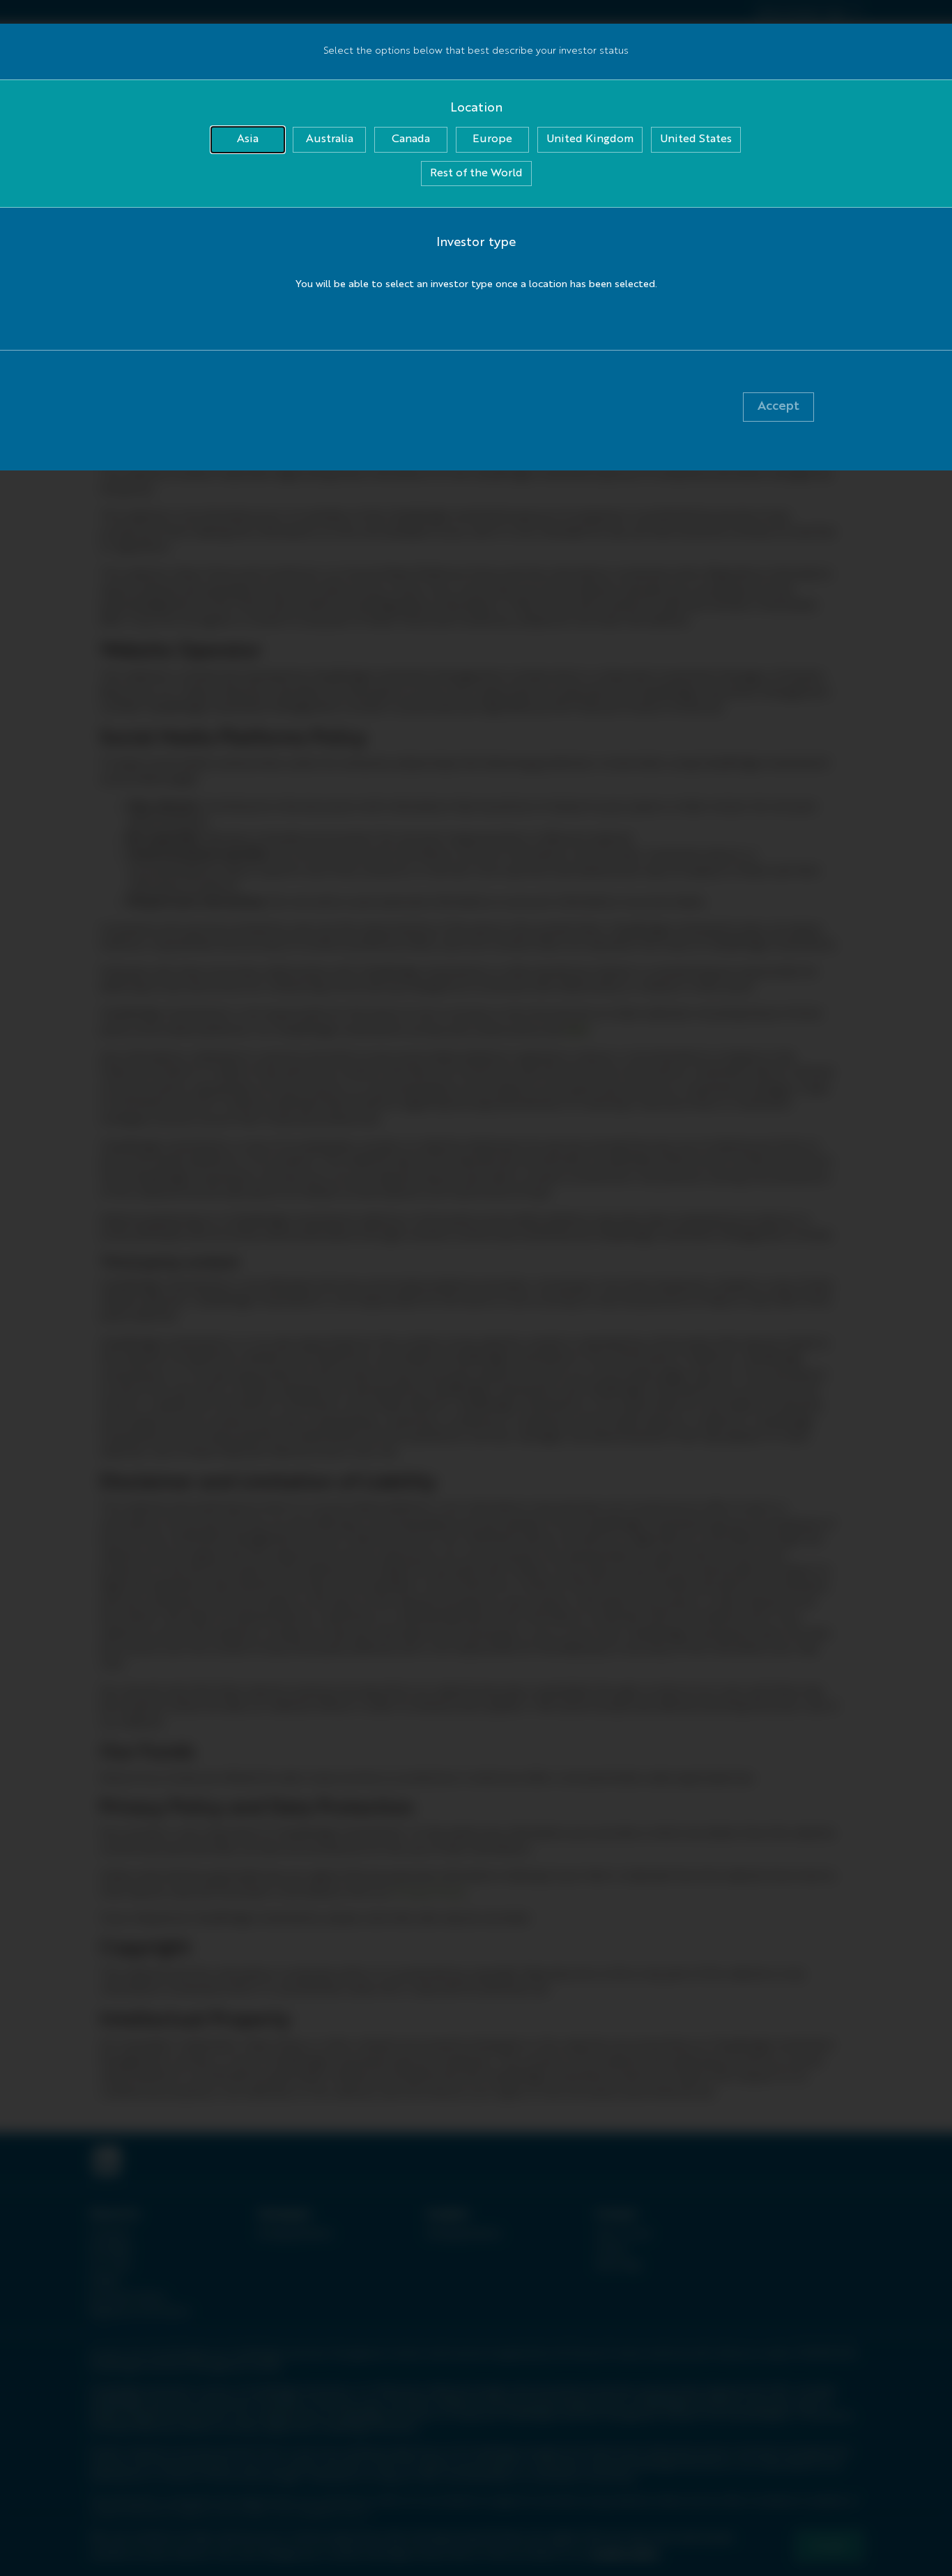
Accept (778, 406)
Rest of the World (476, 174)
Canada (411, 139)
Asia (248, 139)
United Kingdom (590, 139)
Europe (492, 139)
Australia (330, 139)
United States (696, 139)
